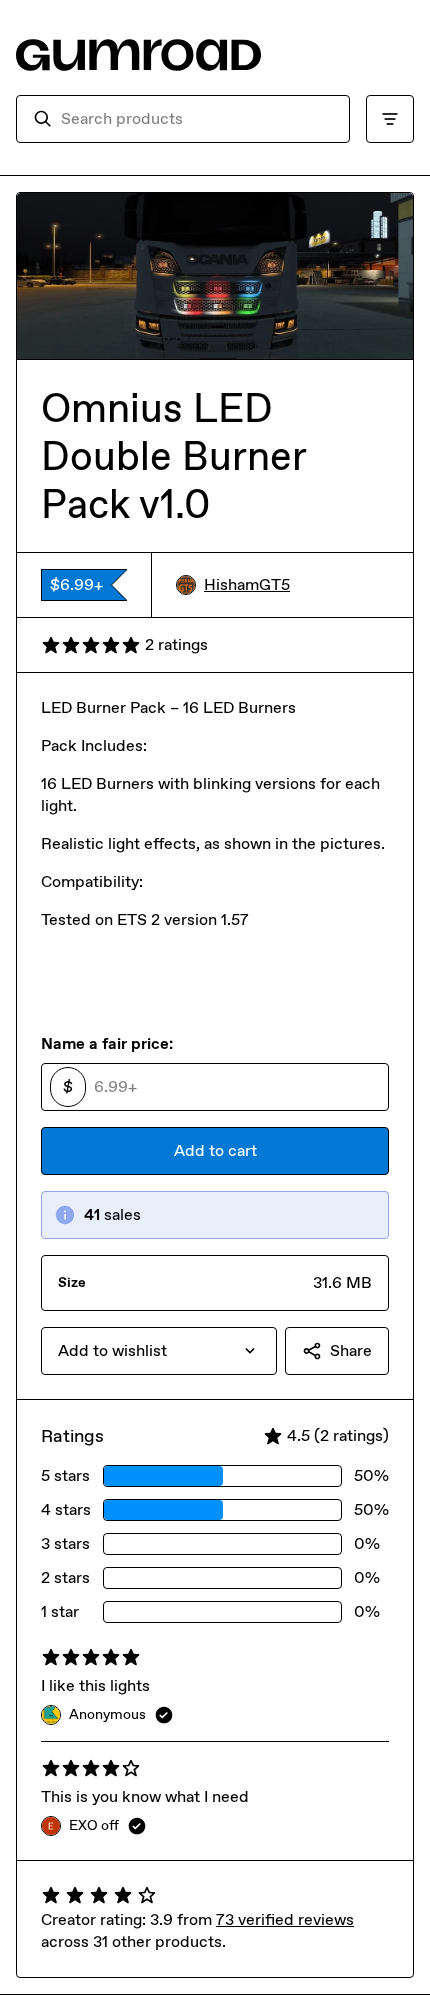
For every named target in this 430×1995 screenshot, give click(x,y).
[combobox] (197, 119)
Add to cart (215, 1150)
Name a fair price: (107, 1043)
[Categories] (390, 119)
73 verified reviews (285, 1919)
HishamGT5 (247, 584)
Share (351, 1350)
